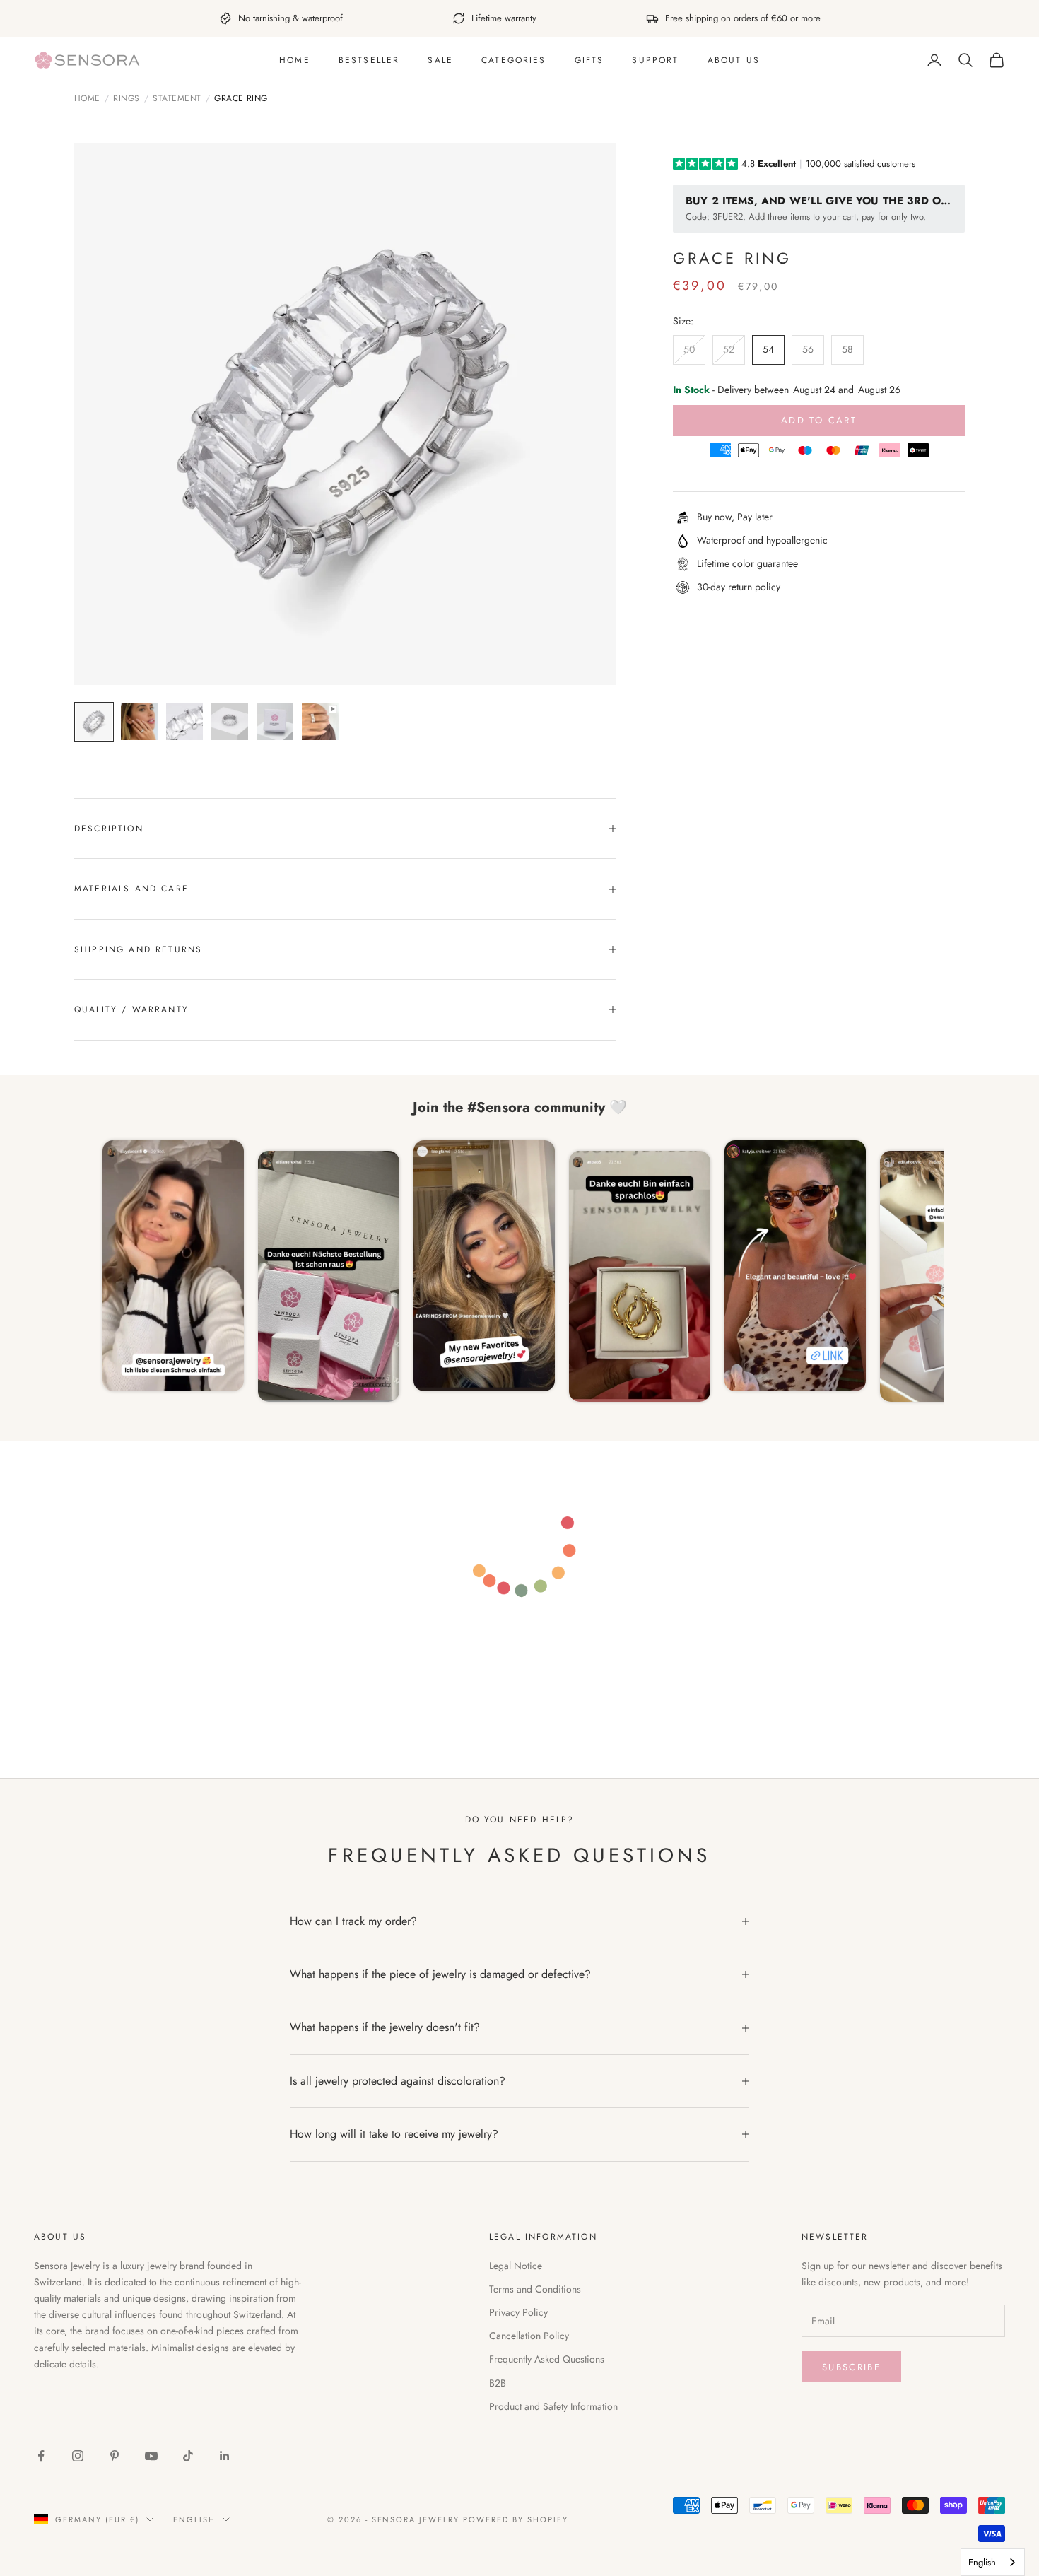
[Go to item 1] (94, 722)
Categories (514, 60)
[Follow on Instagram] (78, 2456)
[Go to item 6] (320, 722)
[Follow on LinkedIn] (225, 2456)
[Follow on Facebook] (41, 2456)
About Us (734, 60)
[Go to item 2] (139, 722)
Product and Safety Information (553, 2406)
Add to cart (819, 420)
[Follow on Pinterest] (115, 2456)
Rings (126, 99)
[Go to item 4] (230, 722)
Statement (177, 99)
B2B (498, 2383)
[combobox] (993, 2562)
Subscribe (851, 2367)
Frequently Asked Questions (547, 2359)
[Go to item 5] (275, 722)
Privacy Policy (518, 2312)
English (194, 2519)
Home (295, 60)
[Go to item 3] (184, 722)
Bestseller (369, 60)
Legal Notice (516, 2266)
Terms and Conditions (535, 2289)
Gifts (589, 60)
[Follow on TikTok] (188, 2456)
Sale (440, 60)
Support (655, 60)
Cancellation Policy (529, 2336)
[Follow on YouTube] (151, 2456)
